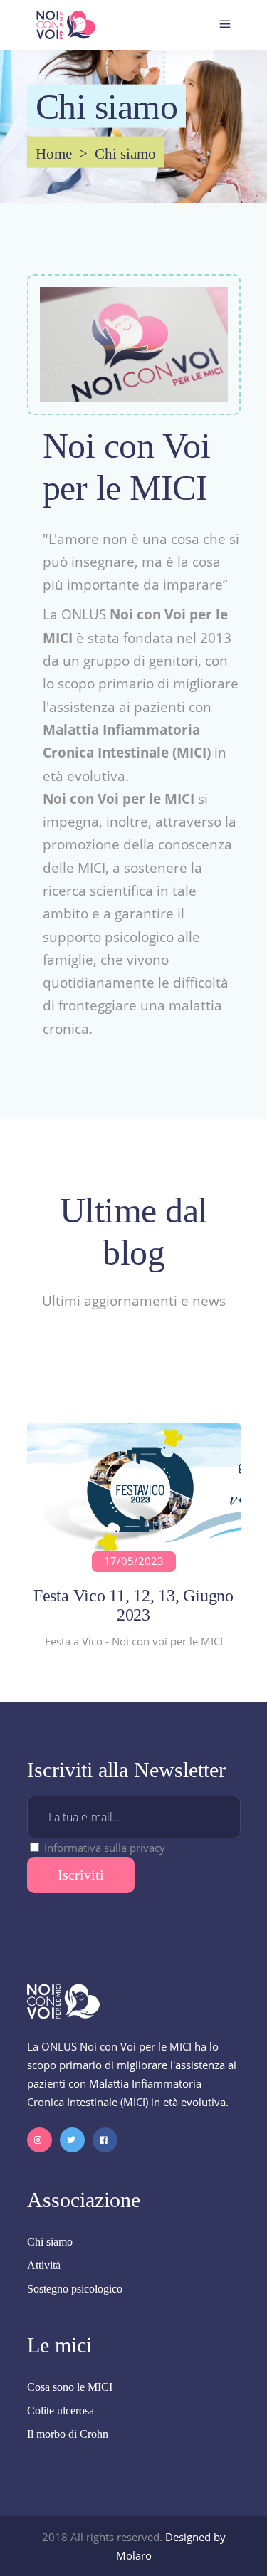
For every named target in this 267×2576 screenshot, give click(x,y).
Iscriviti (81, 1875)
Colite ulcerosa (61, 2410)
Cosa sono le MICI (70, 2387)
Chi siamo (50, 2242)
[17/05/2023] (134, 1491)
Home (54, 154)
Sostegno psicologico (75, 2289)
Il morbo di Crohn (68, 2434)
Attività (44, 2265)
